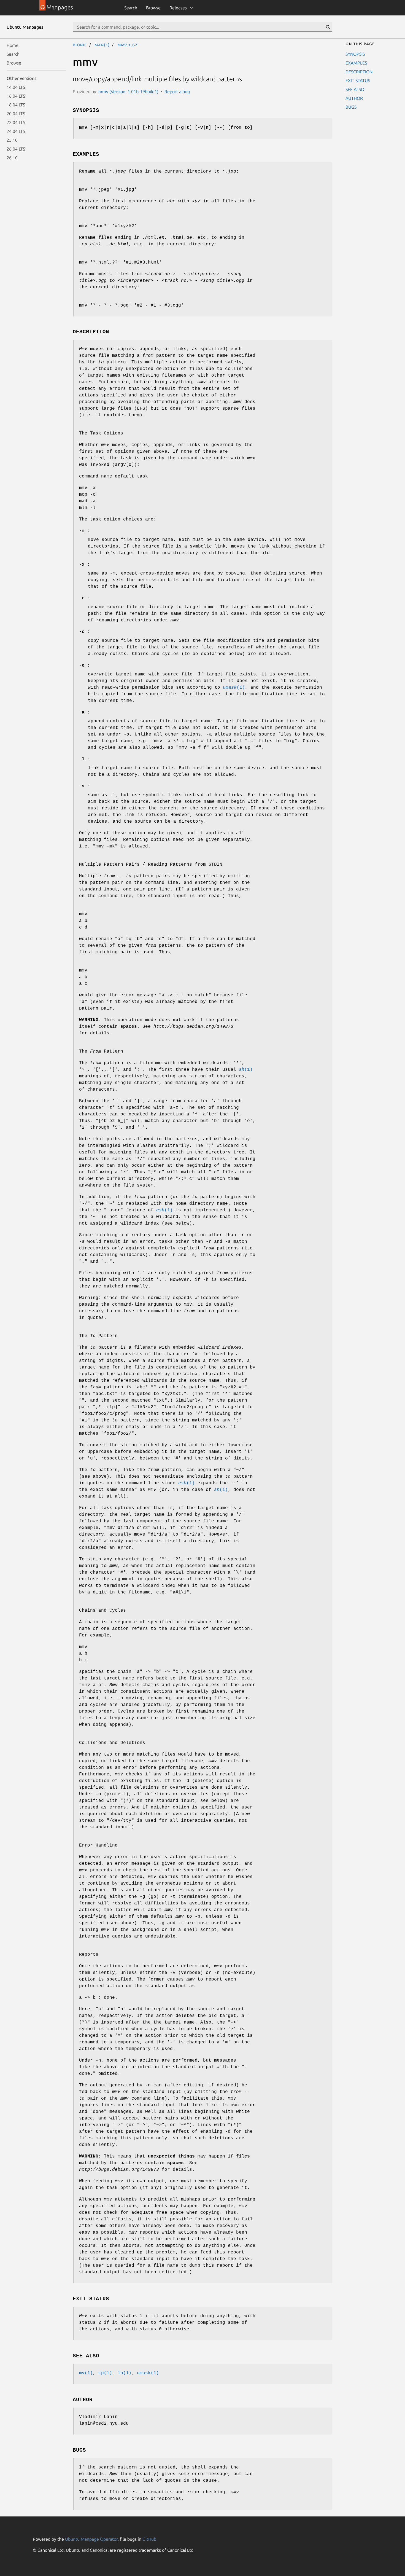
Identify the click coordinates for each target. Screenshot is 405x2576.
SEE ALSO (355, 89)
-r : (85, 598)
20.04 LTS (16, 114)
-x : (85, 565)
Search (131, 8)
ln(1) (125, 2373)
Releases (178, 8)
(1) (234, 688)
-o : (85, 666)
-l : (85, 759)
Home (13, 45)
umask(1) (148, 2373)
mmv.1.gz (127, 45)
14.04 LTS (16, 87)
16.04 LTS (16, 96)
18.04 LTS (16, 105)
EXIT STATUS (358, 80)
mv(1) (86, 2373)
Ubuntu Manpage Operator (91, 2539)
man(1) (102, 45)
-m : (85, 531)
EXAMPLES (356, 63)
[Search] (328, 27)
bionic (80, 45)
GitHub (149, 2539)
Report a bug (177, 92)
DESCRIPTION (359, 72)
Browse (153, 8)
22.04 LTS (16, 122)
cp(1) (105, 2373)
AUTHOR (354, 98)
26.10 (12, 158)
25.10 (12, 140)
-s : (85, 786)
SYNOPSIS (355, 54)
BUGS (351, 107)
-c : (85, 632)
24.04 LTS (16, 131)
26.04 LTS (16, 149)
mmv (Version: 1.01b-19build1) (128, 92)
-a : (85, 712)
